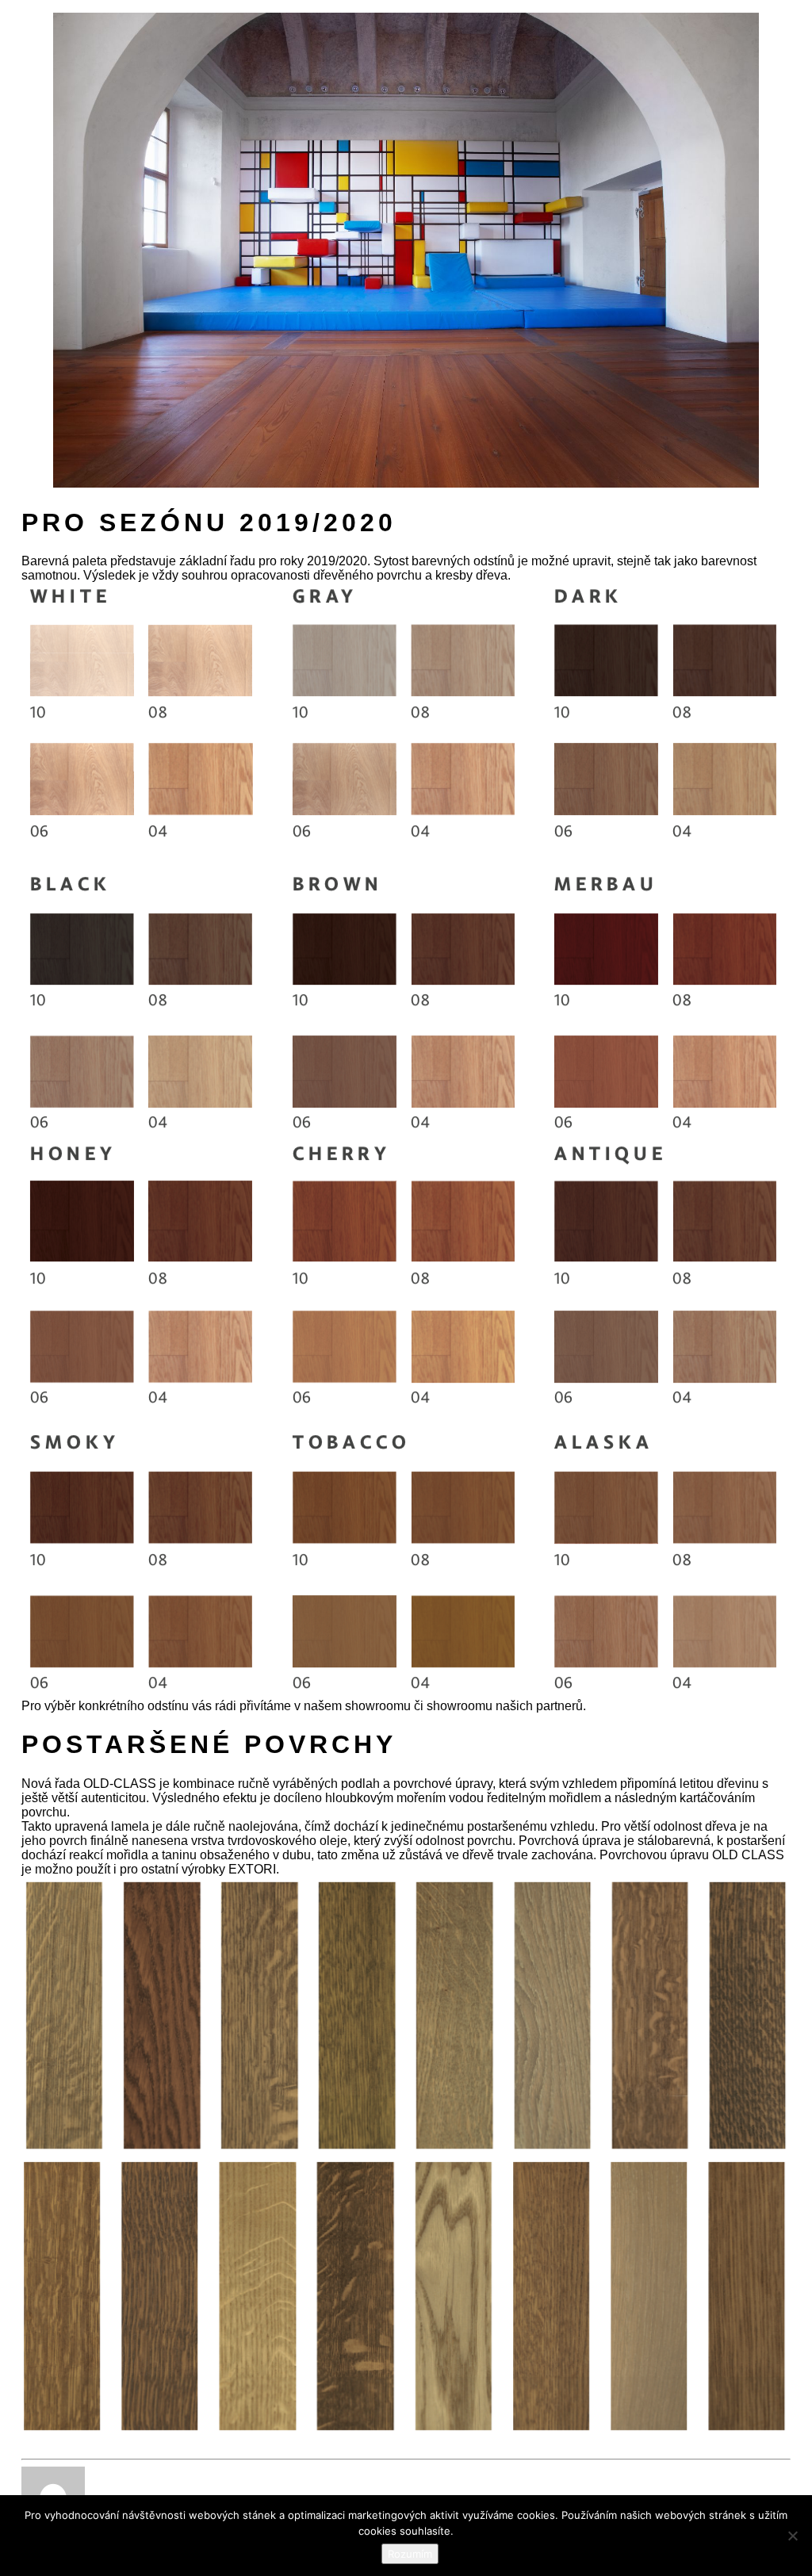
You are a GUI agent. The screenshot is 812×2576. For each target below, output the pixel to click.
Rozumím (410, 2554)
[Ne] (792, 2536)
